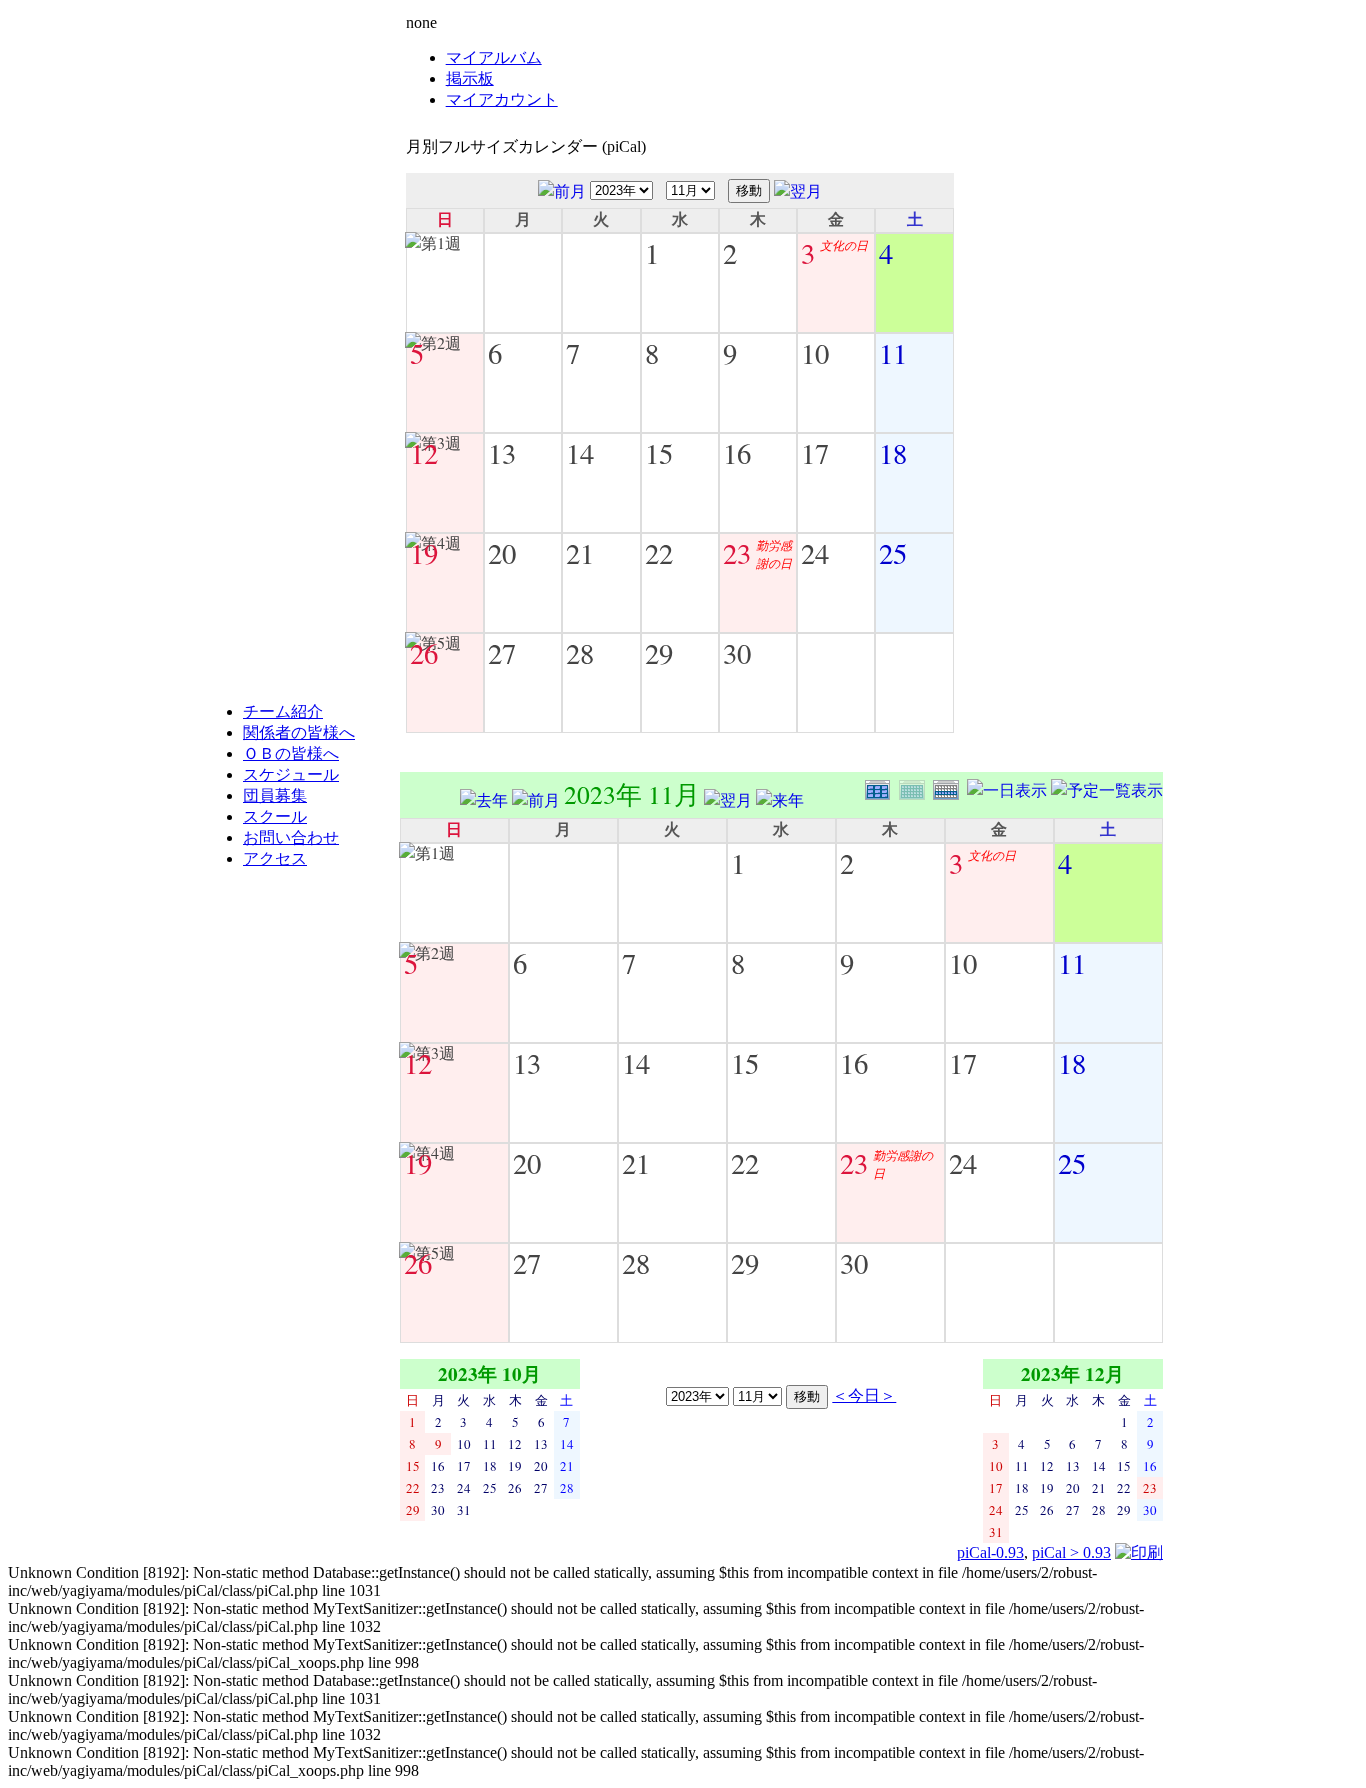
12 (424, 453)
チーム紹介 (283, 711)
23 (737, 553)
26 (424, 653)
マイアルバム (494, 57)
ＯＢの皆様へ (291, 753)
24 (815, 553)
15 (659, 453)
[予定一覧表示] (1107, 787)
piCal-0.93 (990, 1552)
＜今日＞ (864, 1394)
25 (893, 553)
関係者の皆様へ (299, 732)
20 (502, 553)
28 (580, 653)
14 (580, 453)
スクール (275, 816)
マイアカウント (502, 99)
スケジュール (291, 774)
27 (502, 653)
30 (737, 653)
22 (659, 553)
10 (815, 353)
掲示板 (470, 78)
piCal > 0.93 (1071, 1552)
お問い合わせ (291, 837)
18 (893, 453)
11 (893, 353)
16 (737, 453)
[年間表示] (882, 787)
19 (424, 553)
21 (580, 553)
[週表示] (950, 787)
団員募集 (275, 795)
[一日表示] (1009, 787)
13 (502, 453)
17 (815, 453)
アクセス (275, 858)
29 (659, 653)
